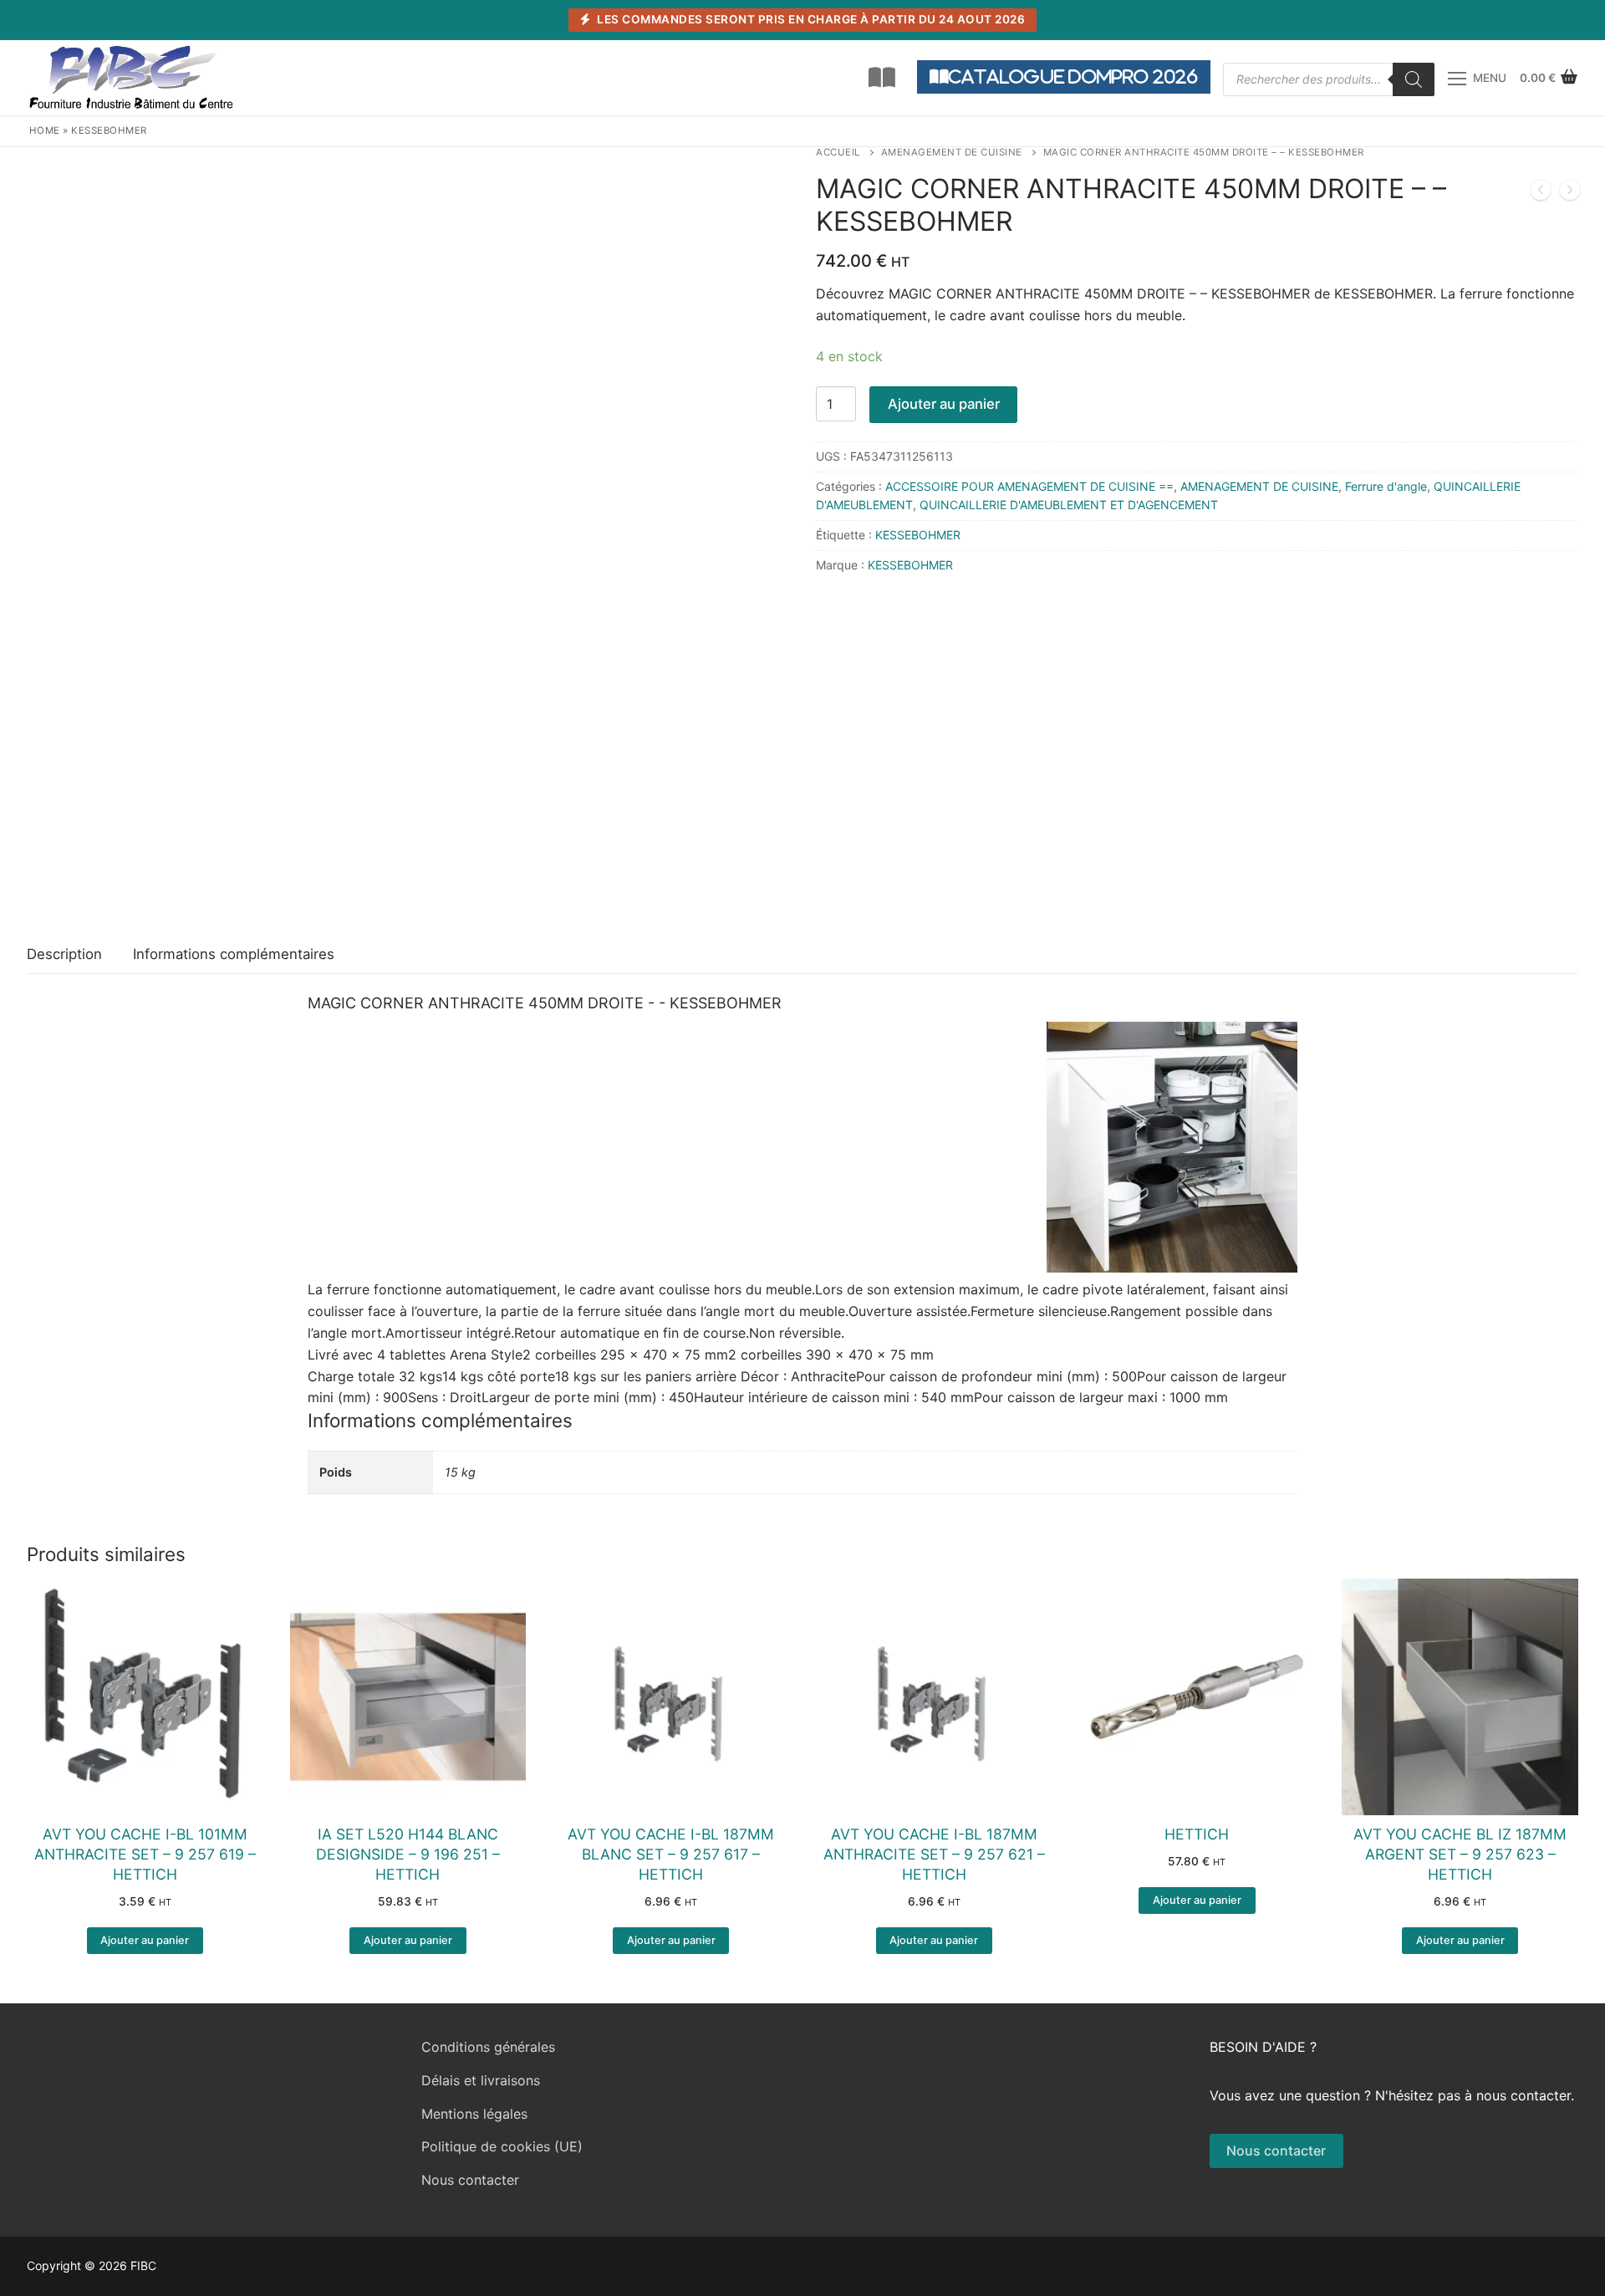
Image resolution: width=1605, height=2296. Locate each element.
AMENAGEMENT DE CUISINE (952, 152)
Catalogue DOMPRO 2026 (1073, 77)
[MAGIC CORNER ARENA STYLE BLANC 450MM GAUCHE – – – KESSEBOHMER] (1570, 193)
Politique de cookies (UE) (502, 2146)
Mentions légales (474, 2114)
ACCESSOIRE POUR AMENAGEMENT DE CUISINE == (1029, 486)
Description (64, 954)
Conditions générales (488, 2047)
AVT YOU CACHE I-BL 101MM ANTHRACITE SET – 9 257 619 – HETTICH (145, 1854)
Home (45, 130)
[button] (145, 1941)
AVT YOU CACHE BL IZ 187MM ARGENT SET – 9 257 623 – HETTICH (1460, 1854)
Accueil (838, 152)
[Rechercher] (1414, 79)
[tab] (64, 955)
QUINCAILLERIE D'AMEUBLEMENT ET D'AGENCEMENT (1069, 505)
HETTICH (1197, 1834)
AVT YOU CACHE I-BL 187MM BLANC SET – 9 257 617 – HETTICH (671, 1854)
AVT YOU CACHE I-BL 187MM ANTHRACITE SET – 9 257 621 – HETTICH (934, 1854)
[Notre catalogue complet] (882, 78)
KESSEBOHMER (109, 130)
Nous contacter (470, 2180)
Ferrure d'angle (1386, 486)
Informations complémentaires (234, 954)
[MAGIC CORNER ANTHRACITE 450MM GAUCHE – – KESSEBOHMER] (1541, 193)
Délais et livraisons (481, 2080)
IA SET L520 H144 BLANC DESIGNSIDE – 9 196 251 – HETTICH (408, 1854)
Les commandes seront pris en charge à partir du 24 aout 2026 (810, 19)
